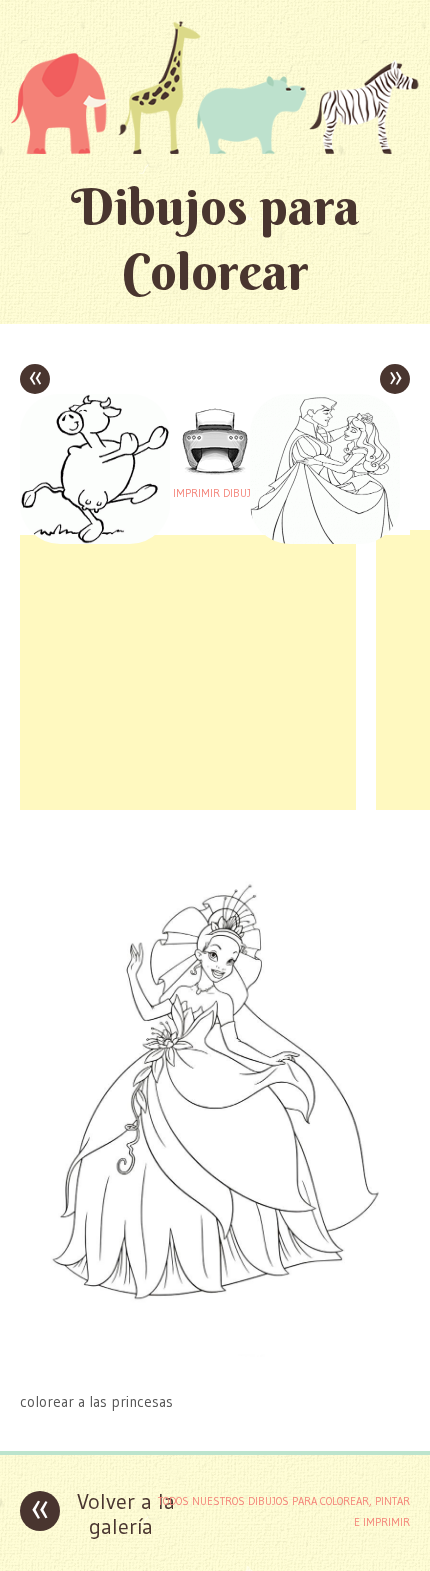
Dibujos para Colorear (215, 239)
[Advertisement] (188, 670)
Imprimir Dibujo (215, 493)
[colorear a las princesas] (215, 1362)
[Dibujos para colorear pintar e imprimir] (215, 87)
